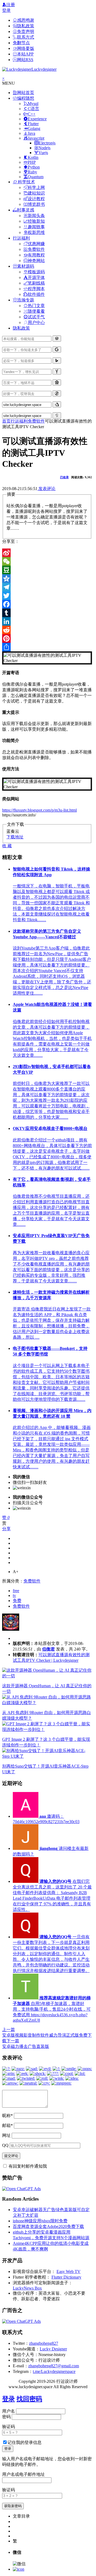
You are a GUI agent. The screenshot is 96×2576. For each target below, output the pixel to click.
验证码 (9, 2427)
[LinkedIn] (47, 621)
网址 (6, 2135)
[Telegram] (47, 587)
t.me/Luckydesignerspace (54, 2371)
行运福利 (19, 421)
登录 (6, 10)
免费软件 (36, 421)
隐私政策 (21, 328)
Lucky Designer (53, 2349)
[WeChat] (47, 561)
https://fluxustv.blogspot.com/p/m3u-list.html (39, 810)
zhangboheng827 (44, 2343)
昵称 (7, 2116)
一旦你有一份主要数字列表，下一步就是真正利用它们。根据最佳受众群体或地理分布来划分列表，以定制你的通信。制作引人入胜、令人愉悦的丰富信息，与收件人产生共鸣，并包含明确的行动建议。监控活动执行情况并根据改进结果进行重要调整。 (51, 1954)
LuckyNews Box (27, 2288)
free (16, 1591)
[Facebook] (47, 604)
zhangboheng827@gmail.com (54, 2366)
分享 (6, 1529)
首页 (6, 421)
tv (14, 1595)
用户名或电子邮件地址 (23, 2474)
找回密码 (29, 2399)
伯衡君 (49, 1649)
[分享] (47, 647)
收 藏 (7, 846)
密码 (6, 2417)
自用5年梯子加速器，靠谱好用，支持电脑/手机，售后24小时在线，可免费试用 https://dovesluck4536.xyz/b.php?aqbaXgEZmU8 (52, 2009)
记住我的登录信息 (25, 2442)
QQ (5, 2145)
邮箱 (7, 2125)
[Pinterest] (47, 639)
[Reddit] (47, 630)
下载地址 (15, 837)
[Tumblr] (47, 613)
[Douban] (47, 570)
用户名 (9, 2411)
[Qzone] (47, 578)
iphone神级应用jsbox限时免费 (40, 2221)
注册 (11, 5)
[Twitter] (47, 596)
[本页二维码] (19, 2569)
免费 (17, 1601)
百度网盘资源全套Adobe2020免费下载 (48, 2226)
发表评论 (46, 489)
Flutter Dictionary (66, 2277)
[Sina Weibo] (47, 553)
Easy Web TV (69, 2271)
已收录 (64, 477)
